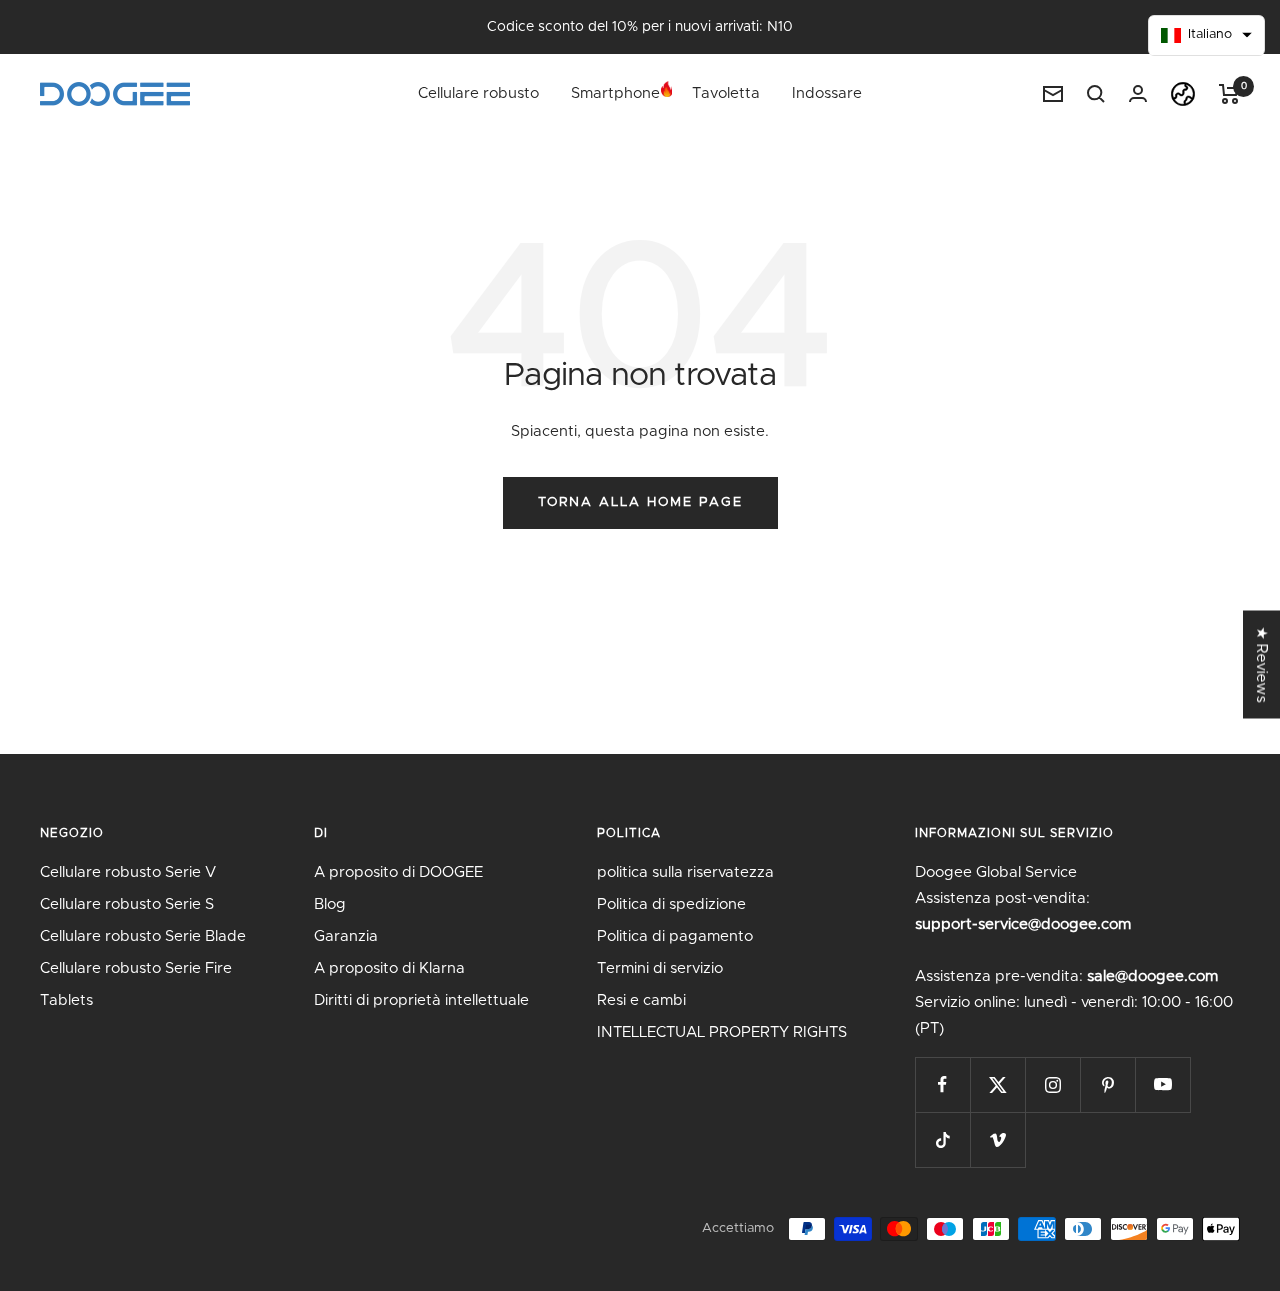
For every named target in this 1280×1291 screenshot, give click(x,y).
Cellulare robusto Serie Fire (136, 968)
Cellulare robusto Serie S (127, 904)
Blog (330, 904)
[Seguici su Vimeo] (997, 1139)
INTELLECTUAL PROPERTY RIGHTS (722, 1032)
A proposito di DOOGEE (398, 872)
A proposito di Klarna (389, 968)
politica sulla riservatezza (685, 872)
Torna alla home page (640, 502)
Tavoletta (726, 93)
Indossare (827, 93)
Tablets (66, 1000)
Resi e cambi (641, 1000)
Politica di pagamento (675, 936)
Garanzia (346, 936)
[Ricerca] (1096, 94)
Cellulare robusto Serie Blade (143, 936)
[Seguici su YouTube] (1162, 1084)
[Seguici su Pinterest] (1107, 1084)
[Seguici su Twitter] (997, 1084)
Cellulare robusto (478, 93)
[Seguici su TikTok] (942, 1139)
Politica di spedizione (671, 904)
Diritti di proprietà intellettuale (421, 1000)
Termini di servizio (660, 968)
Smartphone (615, 93)
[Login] (1138, 93)
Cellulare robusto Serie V (128, 872)
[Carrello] (1229, 94)
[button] (1207, 35)
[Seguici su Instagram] (1052, 1084)
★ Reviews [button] (1261, 664)
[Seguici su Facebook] (942, 1084)
